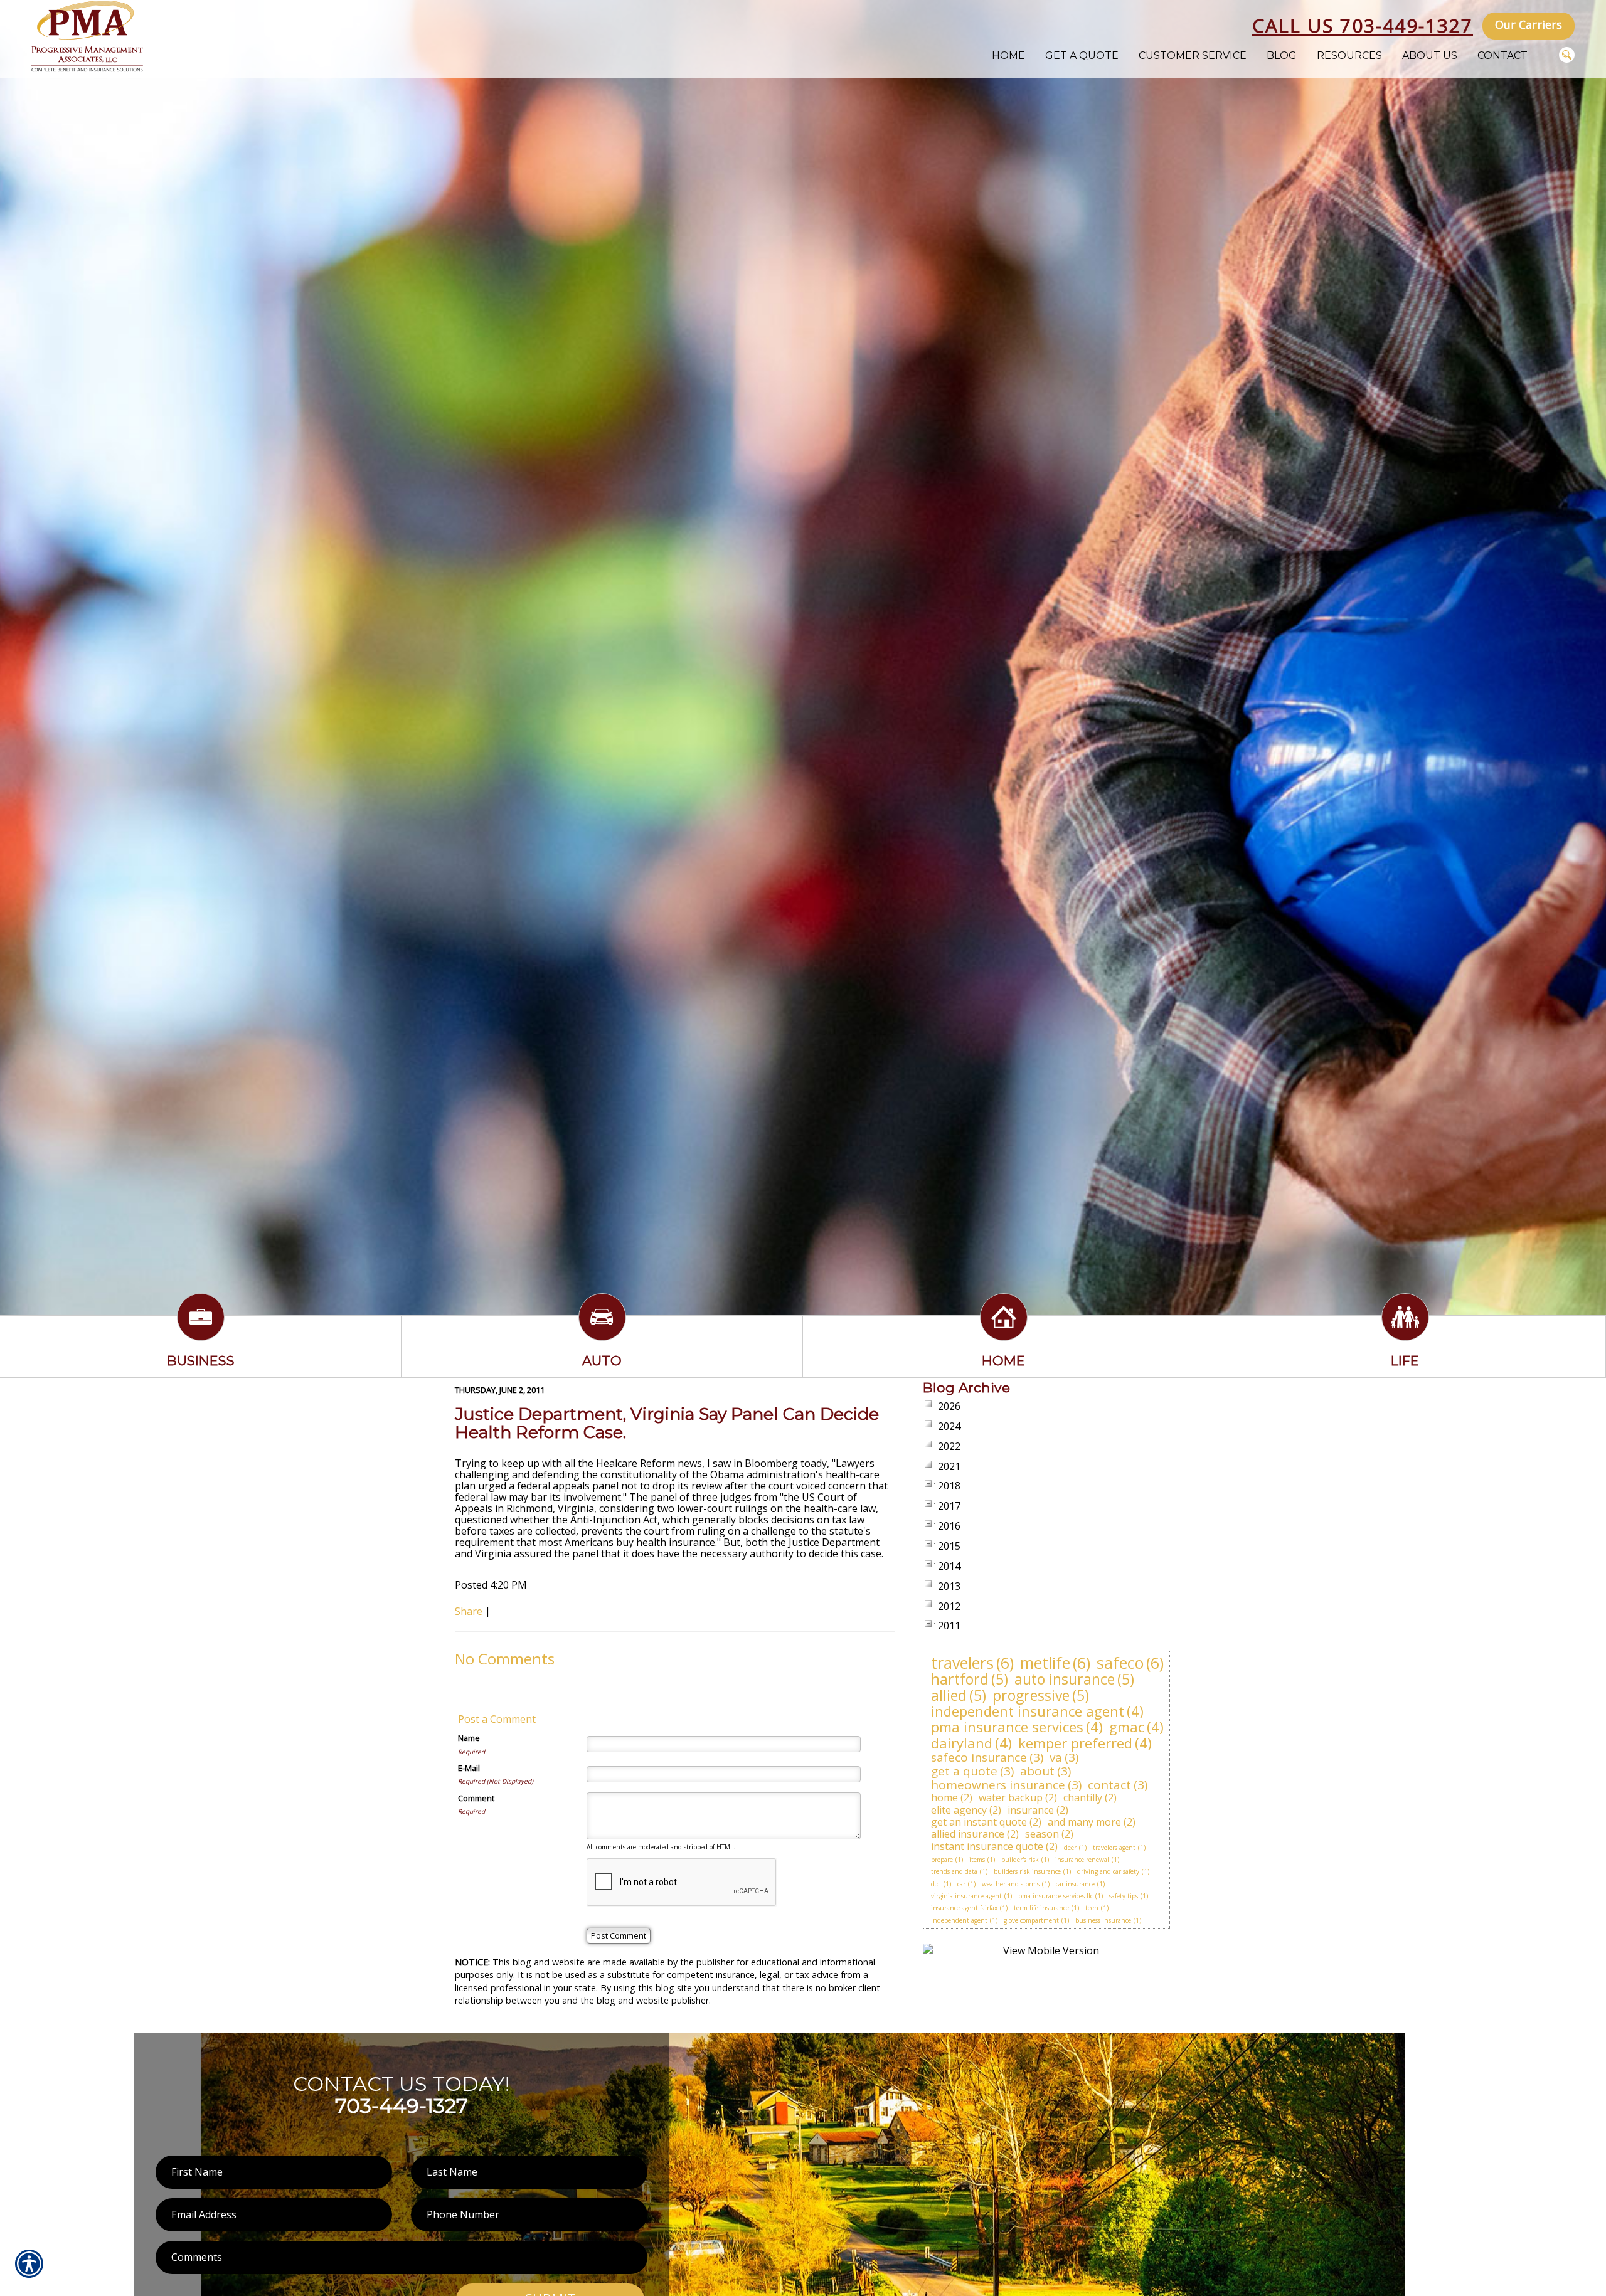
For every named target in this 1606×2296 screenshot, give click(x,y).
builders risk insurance (1027, 1871)
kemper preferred (1075, 1743)
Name (469, 1738)
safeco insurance (979, 1757)
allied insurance (968, 1834)
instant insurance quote (987, 1846)
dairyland (962, 1743)
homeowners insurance (998, 1785)
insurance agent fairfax (964, 1908)
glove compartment (1031, 1920)
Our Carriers (1529, 24)
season (1042, 1834)
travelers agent (1114, 1848)
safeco (1120, 1663)
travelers (962, 1663)
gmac (1127, 1727)
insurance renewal (1082, 1860)
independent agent (959, 1920)
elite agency (959, 1810)
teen (1092, 1908)
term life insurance (1041, 1908)
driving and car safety (1108, 1871)
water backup (1011, 1797)
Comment (476, 1798)
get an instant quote (979, 1822)
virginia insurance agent (966, 1896)
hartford (960, 1679)
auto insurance (1065, 1679)
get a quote (964, 1771)
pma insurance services (1007, 1727)
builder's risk (1020, 1860)
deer (1070, 1848)
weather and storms (1011, 1884)
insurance (1031, 1810)
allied (949, 1695)
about (1037, 1771)
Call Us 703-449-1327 (1363, 25)
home (944, 1797)
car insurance (1075, 1884)
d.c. (936, 1884)
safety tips (1124, 1896)
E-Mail (469, 1768)
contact (1109, 1785)
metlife (1045, 1663)
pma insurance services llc (1056, 1896)
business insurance (1103, 1920)
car (961, 1884)
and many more (1084, 1822)
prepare (942, 1860)
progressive (1031, 1695)
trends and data (954, 1871)
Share (469, 1611)
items (977, 1860)
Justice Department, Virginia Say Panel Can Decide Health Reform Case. (667, 1423)
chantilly (1083, 1797)
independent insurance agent (1028, 1711)
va (1056, 1757)
